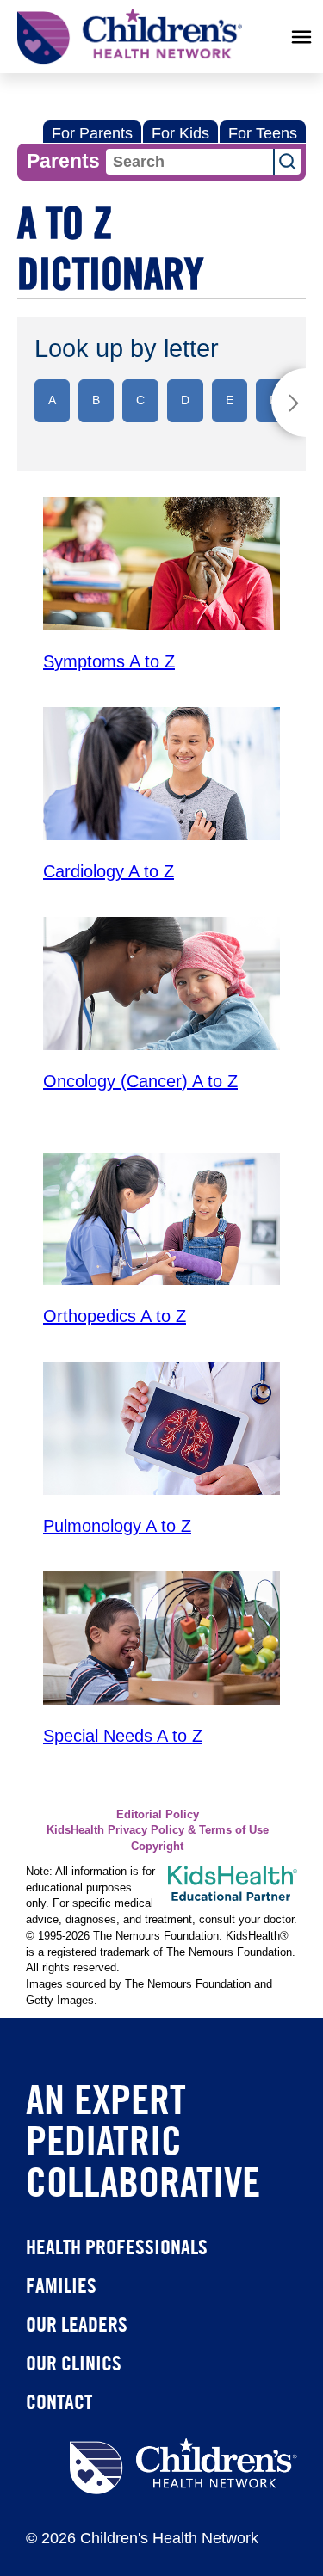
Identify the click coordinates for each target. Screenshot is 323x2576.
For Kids (180, 133)
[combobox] (189, 162)
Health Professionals (117, 2247)
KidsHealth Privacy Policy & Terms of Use (158, 1830)
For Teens (263, 133)
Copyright (157, 1847)
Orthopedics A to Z (115, 1316)
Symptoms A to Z (109, 661)
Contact (59, 2401)
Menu (301, 37)
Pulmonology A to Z (117, 1526)
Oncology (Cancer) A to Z (140, 1081)
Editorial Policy (158, 1815)
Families (61, 2285)
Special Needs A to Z (123, 1736)
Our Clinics (74, 2363)
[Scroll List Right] (289, 403)
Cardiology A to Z (109, 871)
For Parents (92, 133)
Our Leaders (77, 2324)
